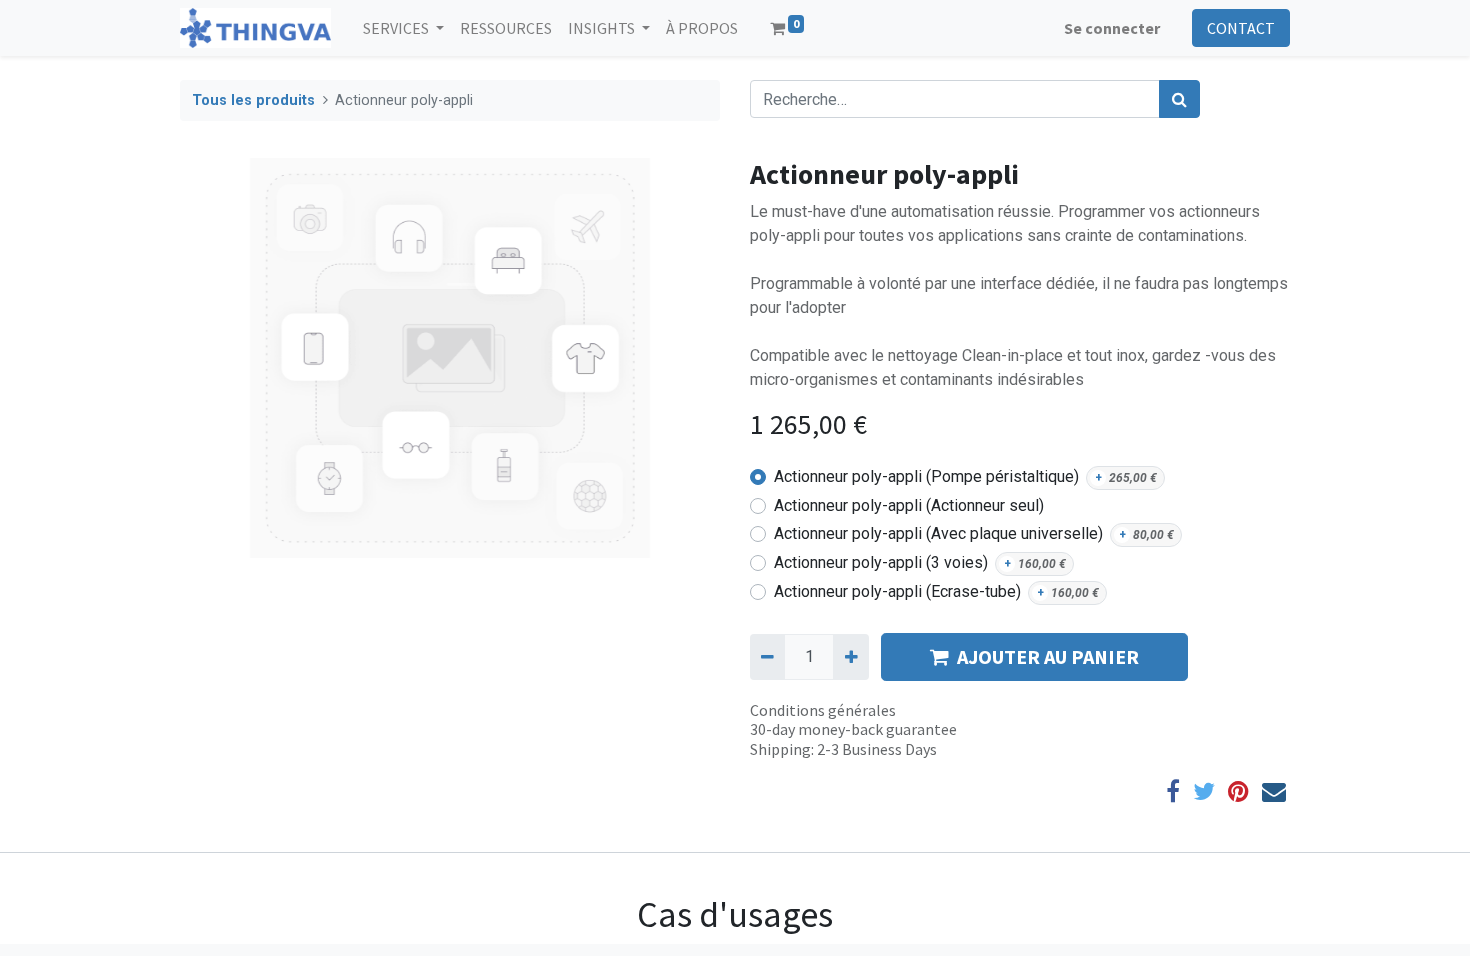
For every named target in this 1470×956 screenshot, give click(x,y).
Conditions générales (823, 710)
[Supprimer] (767, 657)
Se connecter (1112, 28)
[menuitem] (506, 28)
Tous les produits (253, 100)
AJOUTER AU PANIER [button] (1048, 656)
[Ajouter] (850, 657)
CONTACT (1241, 28)
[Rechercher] (1179, 99)
